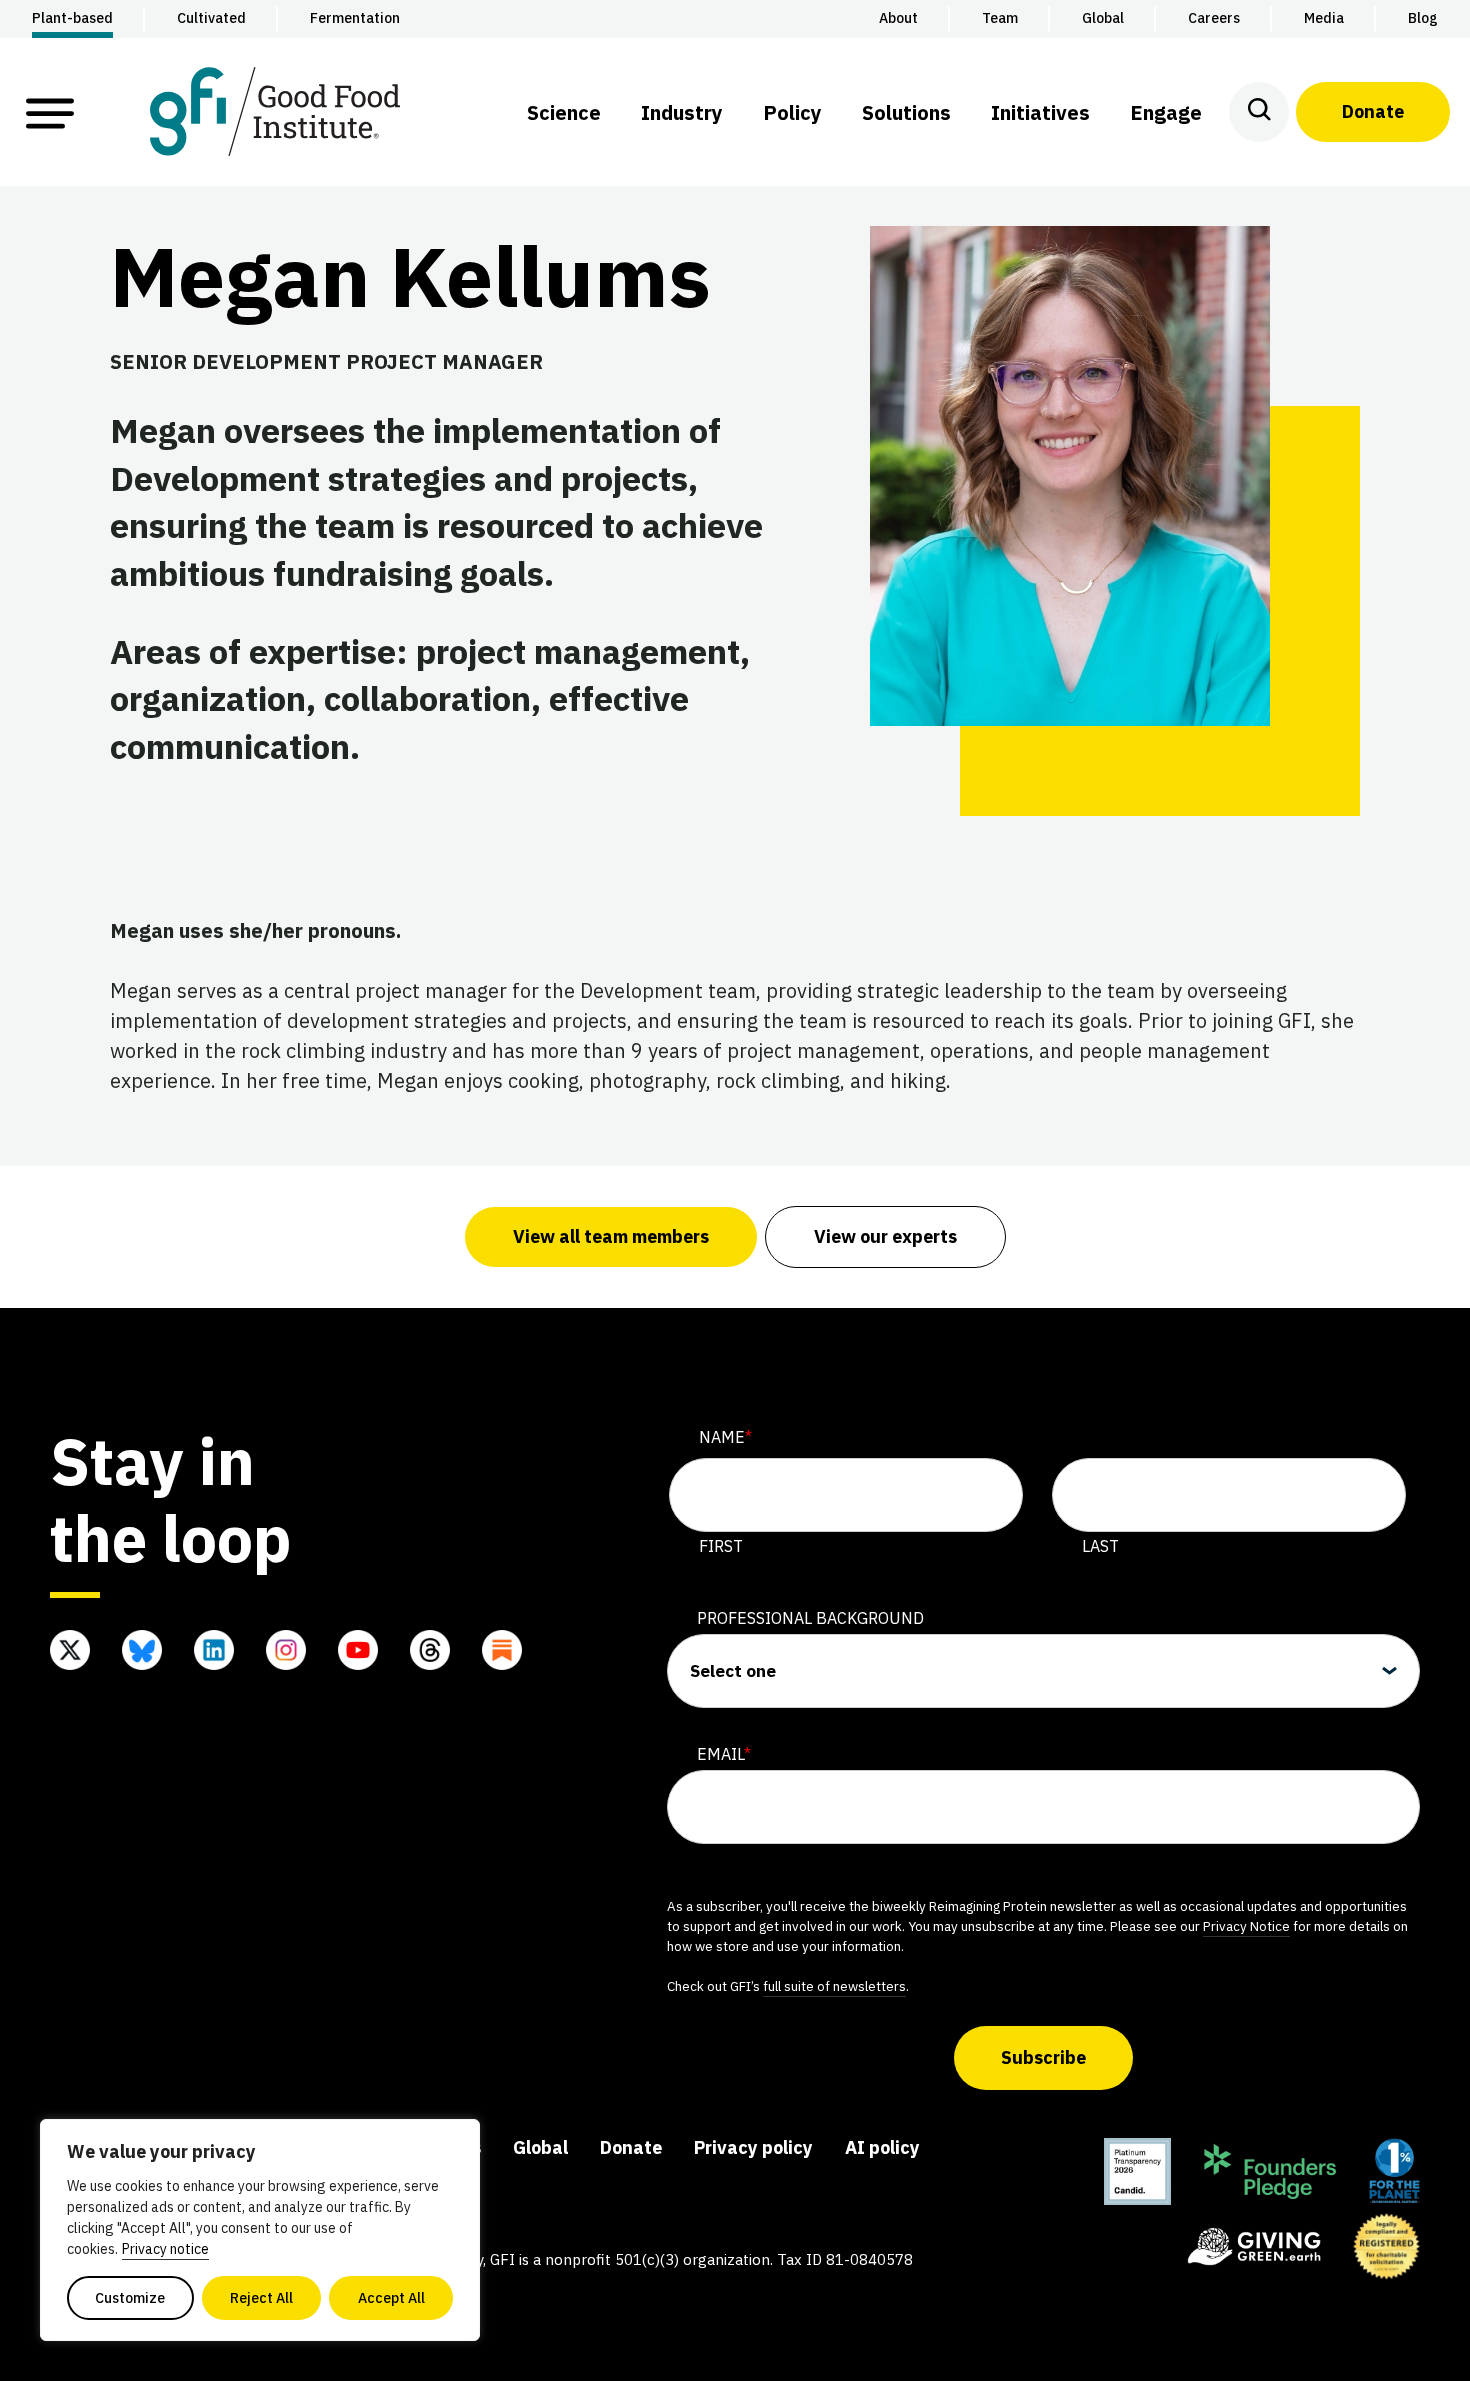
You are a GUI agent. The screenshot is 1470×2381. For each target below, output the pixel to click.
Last (1100, 1546)
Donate (1373, 111)
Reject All (261, 2298)
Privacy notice (165, 2249)
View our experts (885, 1236)
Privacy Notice (1246, 1926)
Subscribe (1043, 2057)
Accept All (391, 2298)
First (721, 1546)
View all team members (611, 1236)
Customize (130, 2298)
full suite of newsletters (834, 1986)
